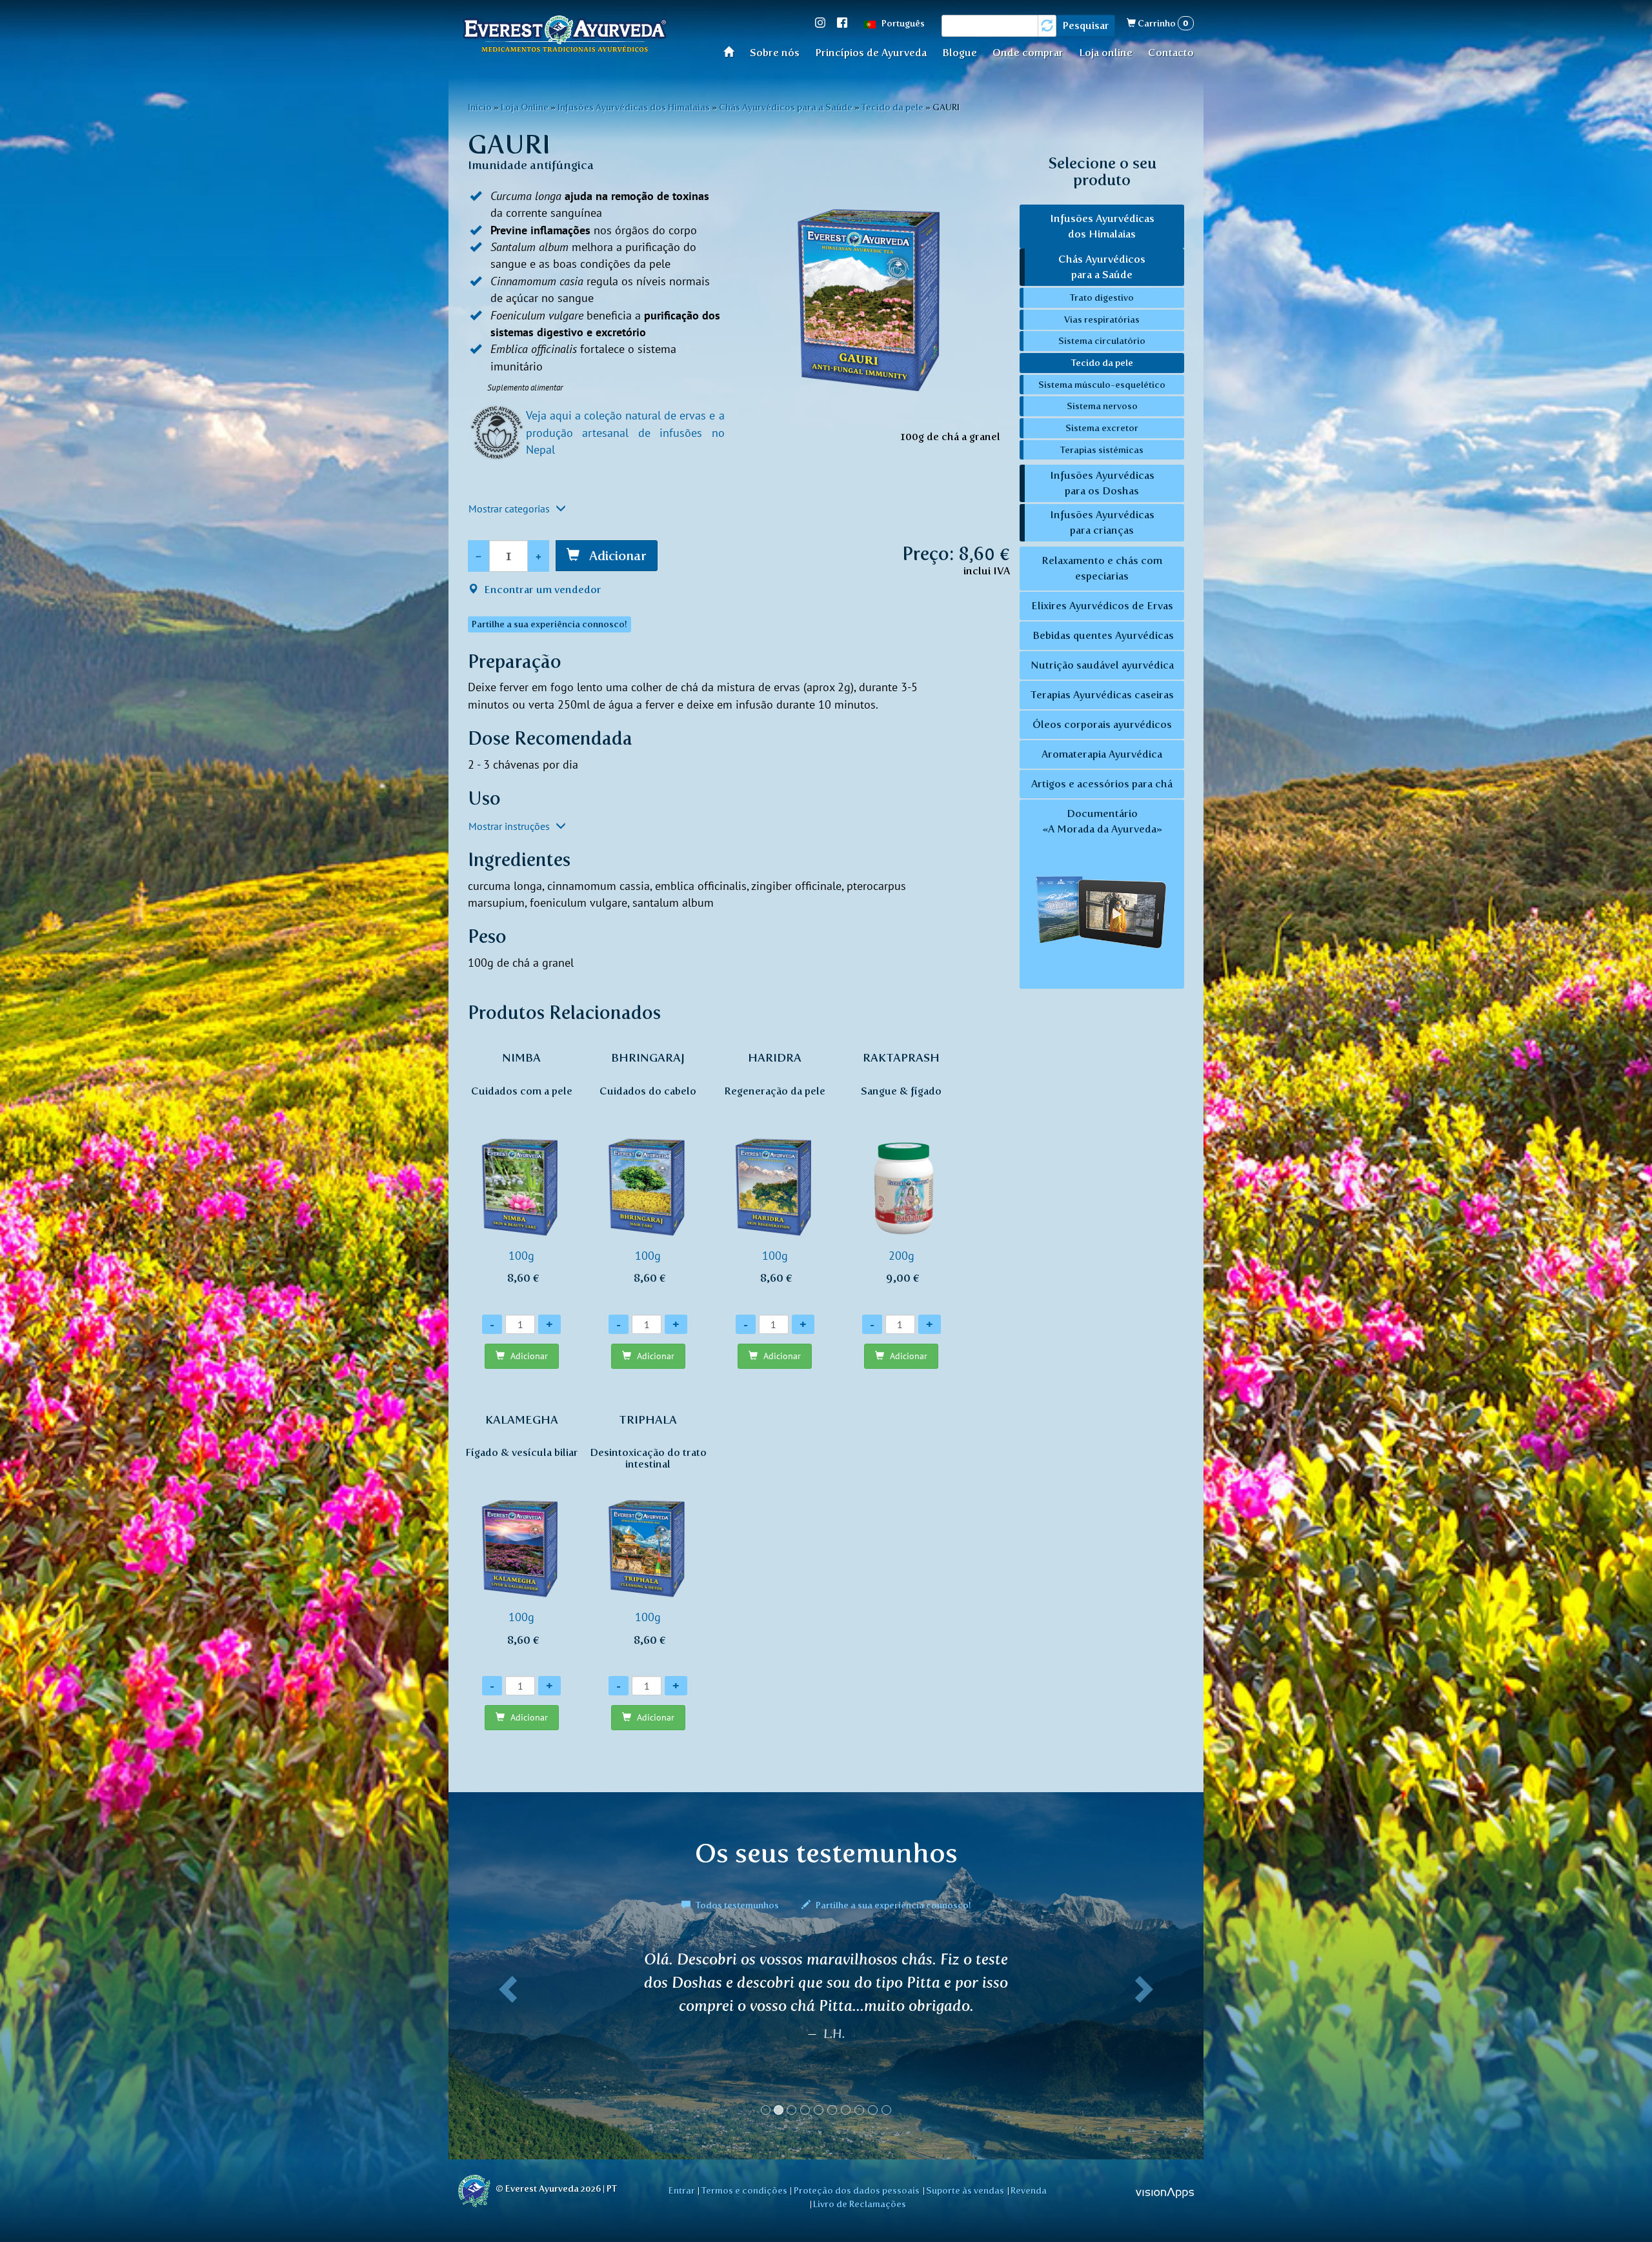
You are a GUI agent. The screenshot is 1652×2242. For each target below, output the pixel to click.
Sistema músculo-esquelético (1102, 385)
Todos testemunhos (737, 1905)
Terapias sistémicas (1102, 450)
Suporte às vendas (965, 2190)
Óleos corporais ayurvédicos (1102, 724)
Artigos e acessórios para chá (1102, 784)
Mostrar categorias (510, 509)
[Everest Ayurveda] (565, 36)
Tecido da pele (892, 107)
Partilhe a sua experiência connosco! (892, 1905)
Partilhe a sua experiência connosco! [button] (549, 624)
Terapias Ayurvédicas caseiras (1102, 695)
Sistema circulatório (1102, 341)
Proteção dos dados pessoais (857, 2190)
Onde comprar (1028, 53)
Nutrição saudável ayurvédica (1102, 665)
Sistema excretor (1102, 428)
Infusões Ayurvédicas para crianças (1102, 522)
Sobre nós (775, 53)
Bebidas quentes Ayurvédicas (1102, 635)
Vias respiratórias (1102, 319)
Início (733, 51)
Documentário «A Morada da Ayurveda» (1102, 821)
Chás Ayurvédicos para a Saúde (786, 107)
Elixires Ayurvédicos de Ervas (1102, 606)
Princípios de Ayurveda (871, 53)
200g (901, 1168)
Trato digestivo (1102, 298)
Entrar (682, 2190)
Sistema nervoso (1102, 406)
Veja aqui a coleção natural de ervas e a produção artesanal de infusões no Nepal (625, 432)
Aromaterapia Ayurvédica (1102, 754)
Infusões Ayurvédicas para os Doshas (1102, 483)
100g (522, 1168)
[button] (505, 2038)
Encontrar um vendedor (541, 590)
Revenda (1029, 2190)
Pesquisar (1086, 25)
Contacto (1171, 53)
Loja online (1106, 53)
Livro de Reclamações (860, 2204)
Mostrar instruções (510, 826)
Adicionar (616, 556)
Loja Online (525, 107)
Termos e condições (744, 2190)
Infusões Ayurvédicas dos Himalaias (634, 107)
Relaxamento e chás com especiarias (1102, 568)
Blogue (960, 53)
